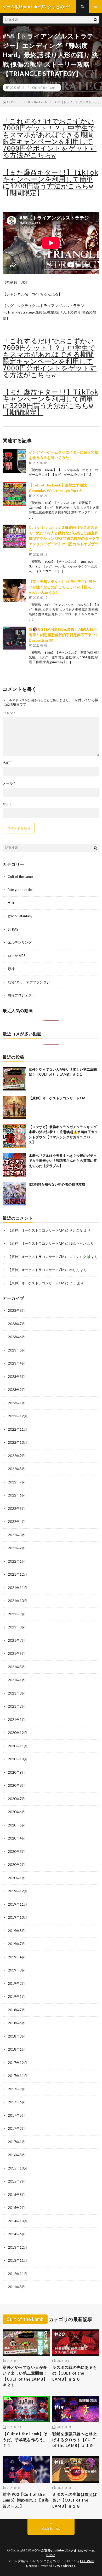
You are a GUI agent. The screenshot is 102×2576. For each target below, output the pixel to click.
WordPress (66, 2566)
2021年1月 (16, 1720)
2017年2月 (16, 2128)
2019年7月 (16, 1944)
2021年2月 (16, 1706)
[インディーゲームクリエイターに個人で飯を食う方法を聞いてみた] (14, 461)
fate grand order (20, 890)
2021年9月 (16, 1614)
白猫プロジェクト (21, 995)
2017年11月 (18, 2076)
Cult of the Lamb (44, 88)
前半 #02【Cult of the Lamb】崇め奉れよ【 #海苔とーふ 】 (26, 2500)
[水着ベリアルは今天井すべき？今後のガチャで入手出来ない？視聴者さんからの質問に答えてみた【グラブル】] (14, 1165)
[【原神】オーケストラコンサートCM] (14, 1107)
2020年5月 (16, 1825)
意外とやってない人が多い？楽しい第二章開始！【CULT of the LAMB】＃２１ (25, 2376)
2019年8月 (16, 1931)
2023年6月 (16, 1337)
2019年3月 (16, 1970)
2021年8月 (16, 1627)
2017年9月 (16, 2089)
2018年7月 (16, 2010)
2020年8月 (16, 1785)
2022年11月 (18, 1429)
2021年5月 (16, 1667)
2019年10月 (18, 1917)
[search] (95, 20)
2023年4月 (16, 1363)
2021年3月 (16, 1693)
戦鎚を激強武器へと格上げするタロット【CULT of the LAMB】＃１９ (75, 2439)
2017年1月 (16, 2142)
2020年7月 (16, 1799)
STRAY (13, 929)
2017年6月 (16, 2102)
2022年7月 (16, 1482)
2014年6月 (16, 2234)
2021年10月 (18, 1601)
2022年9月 (16, 1456)
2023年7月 (16, 1324)
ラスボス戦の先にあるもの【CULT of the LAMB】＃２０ (75, 2373)
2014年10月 (18, 2221)
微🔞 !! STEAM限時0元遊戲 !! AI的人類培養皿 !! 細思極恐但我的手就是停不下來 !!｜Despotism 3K (64, 635)
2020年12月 (18, 1733)
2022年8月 (16, 1469)
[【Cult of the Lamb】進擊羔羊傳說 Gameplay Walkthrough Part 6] (14, 494)
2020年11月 (18, 1746)
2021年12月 (18, 1574)
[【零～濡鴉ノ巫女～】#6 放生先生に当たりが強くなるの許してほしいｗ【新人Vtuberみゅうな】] (14, 590)
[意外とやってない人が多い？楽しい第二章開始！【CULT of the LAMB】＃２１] (14, 1079)
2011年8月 (16, 2287)
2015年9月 (16, 2181)
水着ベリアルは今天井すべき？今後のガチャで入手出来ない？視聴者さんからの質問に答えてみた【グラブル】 (63, 1161)
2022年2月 (16, 1548)
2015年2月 (16, 2208)
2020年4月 (16, 1838)
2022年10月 (18, 1442)
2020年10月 (18, 1759)
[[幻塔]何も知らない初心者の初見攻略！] (14, 1194)
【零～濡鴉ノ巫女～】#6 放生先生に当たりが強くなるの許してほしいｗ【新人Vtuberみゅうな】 (62, 587)
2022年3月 (16, 1535)
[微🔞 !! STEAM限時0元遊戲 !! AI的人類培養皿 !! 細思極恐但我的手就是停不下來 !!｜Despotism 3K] (14, 638)
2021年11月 (18, 1588)
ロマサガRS (17, 956)
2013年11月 (18, 2260)
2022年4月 (16, 1522)
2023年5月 (16, 1350)
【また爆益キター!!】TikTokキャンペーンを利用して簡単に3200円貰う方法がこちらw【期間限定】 (50, 183)
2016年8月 (16, 2155)
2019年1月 (16, 1997)
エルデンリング (20, 942)
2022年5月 (16, 1509)
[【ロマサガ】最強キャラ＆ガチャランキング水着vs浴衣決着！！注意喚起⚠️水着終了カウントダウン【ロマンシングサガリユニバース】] (14, 1136)
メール (9, 783)
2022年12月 (18, 1416)
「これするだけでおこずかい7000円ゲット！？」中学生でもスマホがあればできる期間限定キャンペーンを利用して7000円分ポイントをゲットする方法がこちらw (50, 138)
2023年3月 (16, 1377)
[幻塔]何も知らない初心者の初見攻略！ (59, 1184)
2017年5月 (16, 2115)
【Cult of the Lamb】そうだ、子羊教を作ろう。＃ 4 (25, 2439)
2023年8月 (16, 1310)
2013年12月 (18, 2247)
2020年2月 (16, 1865)
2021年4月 (16, 1680)
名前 (7, 763)
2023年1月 (16, 1403)
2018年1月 (16, 2049)
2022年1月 (16, 1561)
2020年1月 (16, 1878)
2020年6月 (16, 1812)
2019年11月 (18, 1904)
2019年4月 (16, 1957)
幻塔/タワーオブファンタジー (31, 982)
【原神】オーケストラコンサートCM (57, 1098)
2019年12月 (18, 1891)
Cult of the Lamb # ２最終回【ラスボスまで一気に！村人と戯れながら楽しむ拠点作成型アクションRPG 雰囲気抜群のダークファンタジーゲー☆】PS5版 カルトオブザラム (64, 538)
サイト (8, 804)
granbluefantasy (20, 916)
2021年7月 (16, 1640)
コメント (9, 713)
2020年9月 (16, 1772)
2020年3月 (16, 1852)
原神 (11, 969)
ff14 (11, 903)
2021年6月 (16, 1653)
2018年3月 (16, 2036)
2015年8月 (16, 2195)
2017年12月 (18, 2063)
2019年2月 (16, 1983)
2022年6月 (16, 1495)
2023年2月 (16, 1390)
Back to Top (51, 2528)
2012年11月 (18, 2274)
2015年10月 (18, 2168)
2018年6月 (16, 2023)
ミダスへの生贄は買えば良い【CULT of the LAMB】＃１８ (75, 2500)
